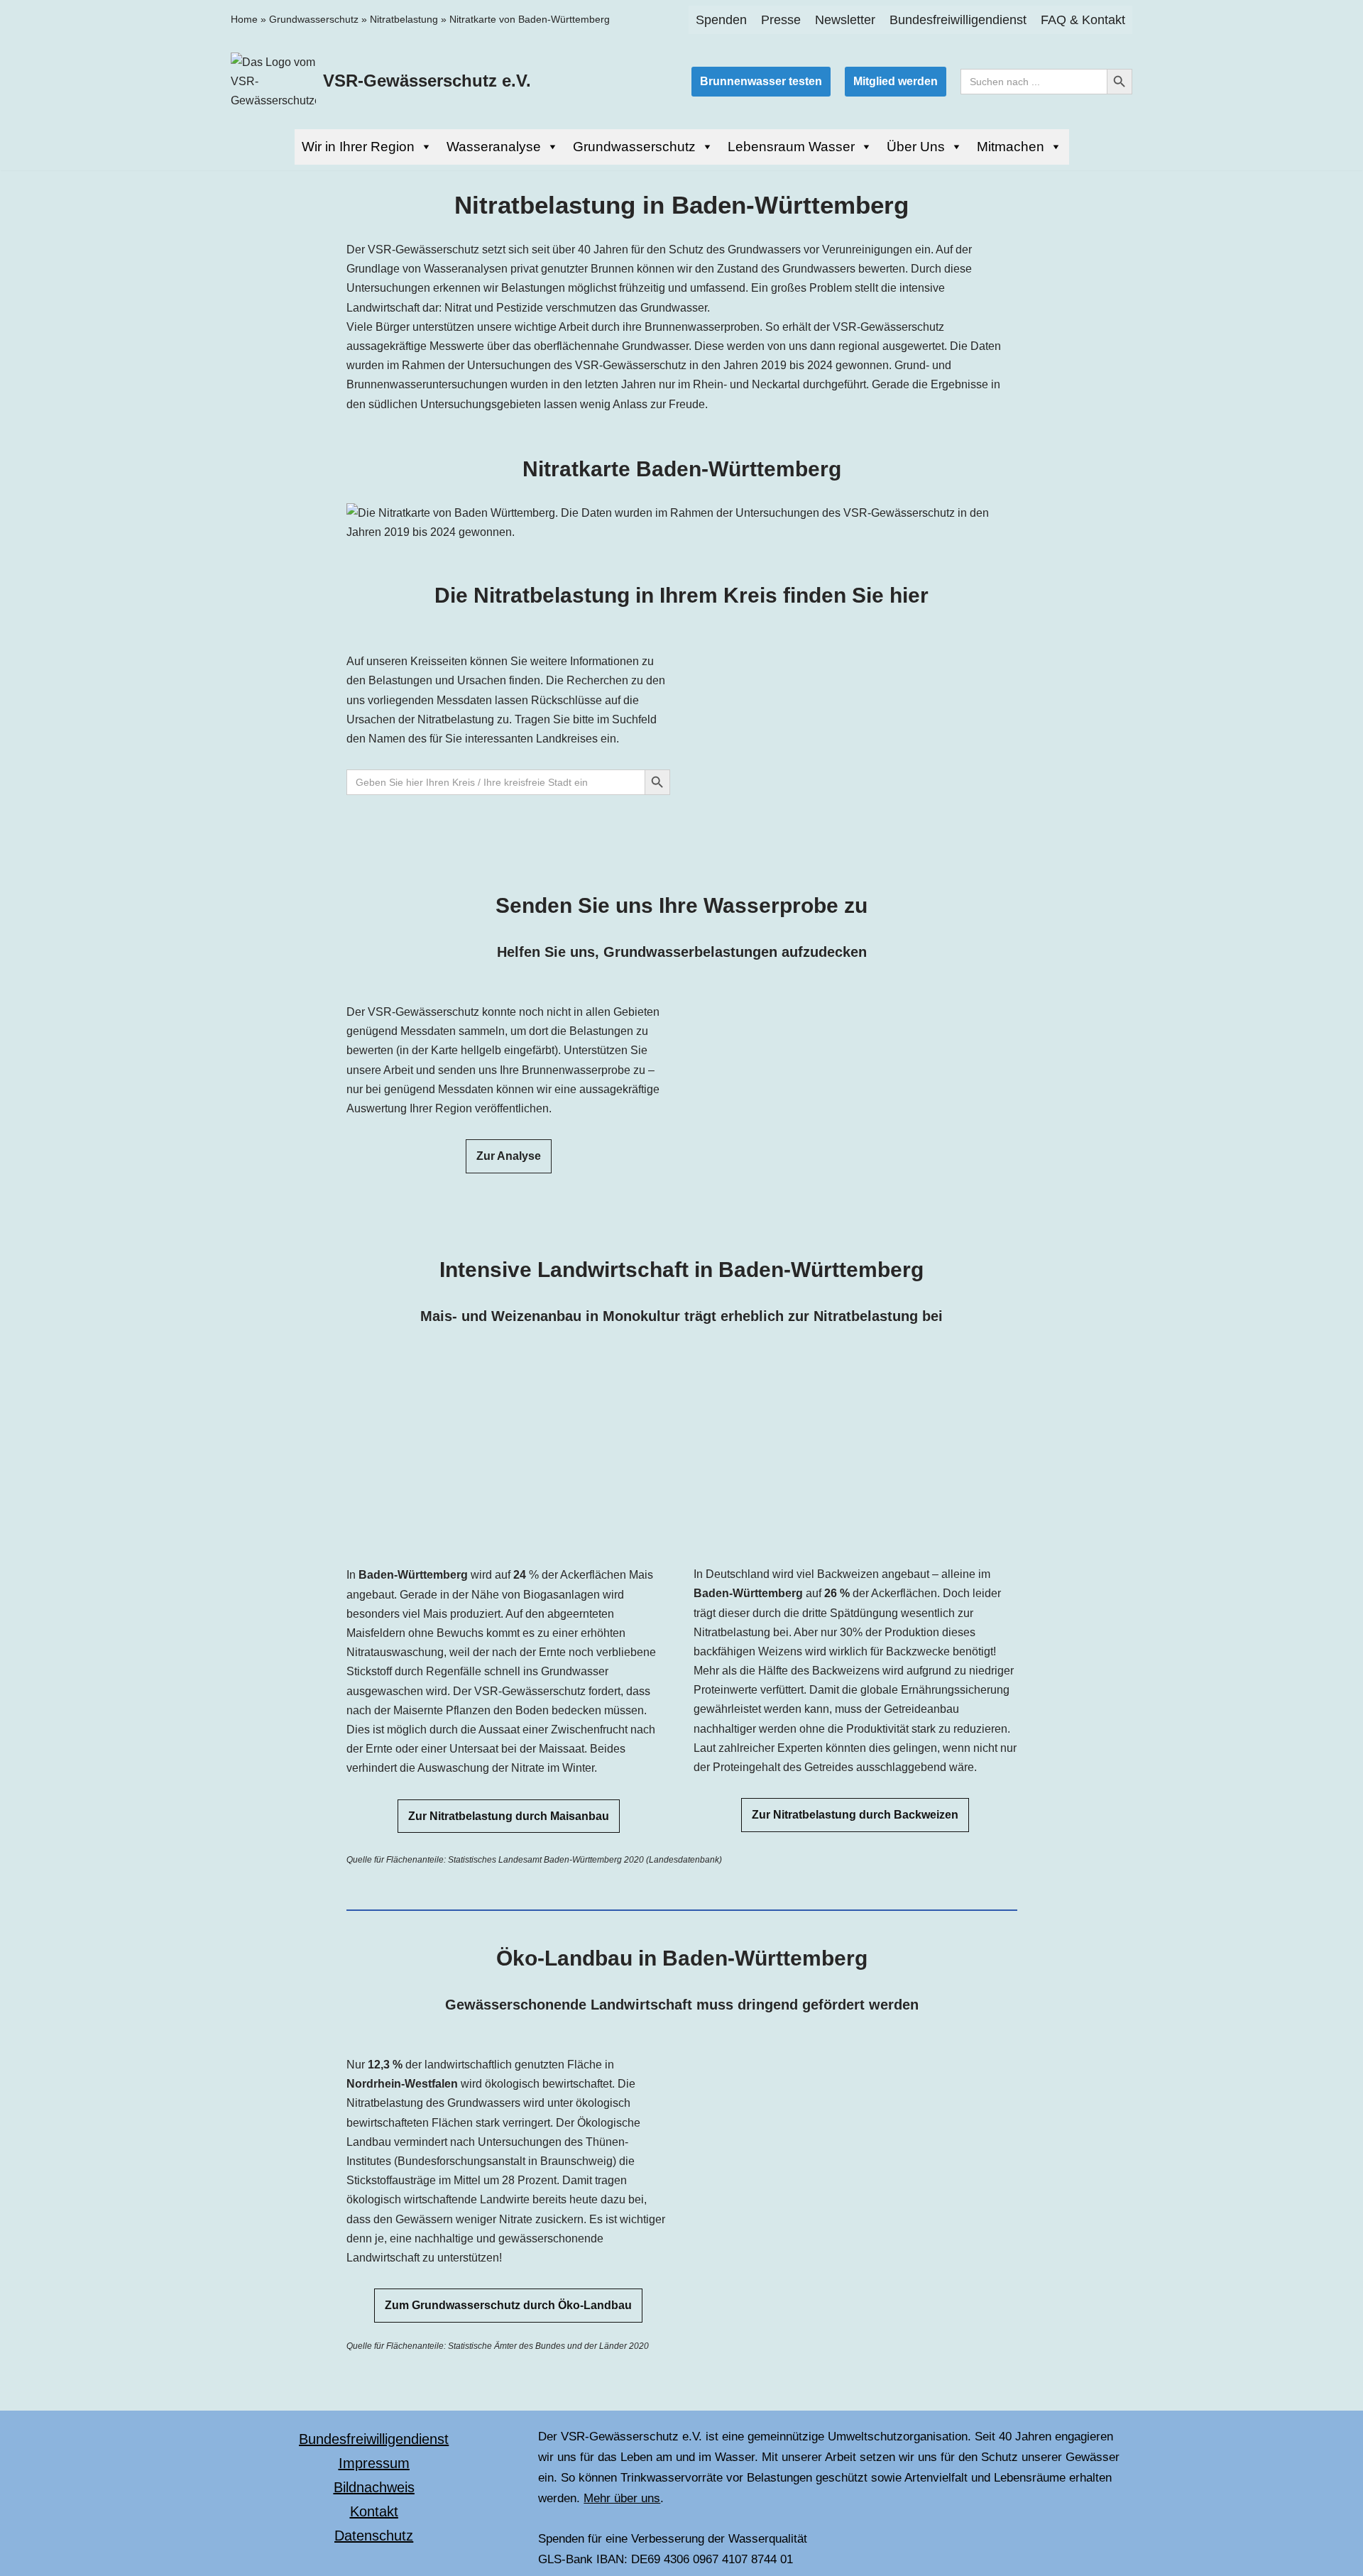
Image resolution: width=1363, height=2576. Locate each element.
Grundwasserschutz (314, 19)
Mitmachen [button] (1011, 147)
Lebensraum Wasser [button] (791, 147)
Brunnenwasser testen (761, 81)
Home (244, 19)
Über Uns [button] (916, 147)
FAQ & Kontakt (1083, 20)
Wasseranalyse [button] (494, 147)
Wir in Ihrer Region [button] (358, 147)
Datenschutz (374, 2536)
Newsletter (845, 20)
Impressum (374, 2463)
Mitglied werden (896, 81)
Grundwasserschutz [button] (634, 147)
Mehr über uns (622, 2498)
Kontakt (374, 2511)
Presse (781, 20)
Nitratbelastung (404, 19)
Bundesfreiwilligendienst (958, 20)
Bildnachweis (374, 2487)
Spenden (721, 20)
